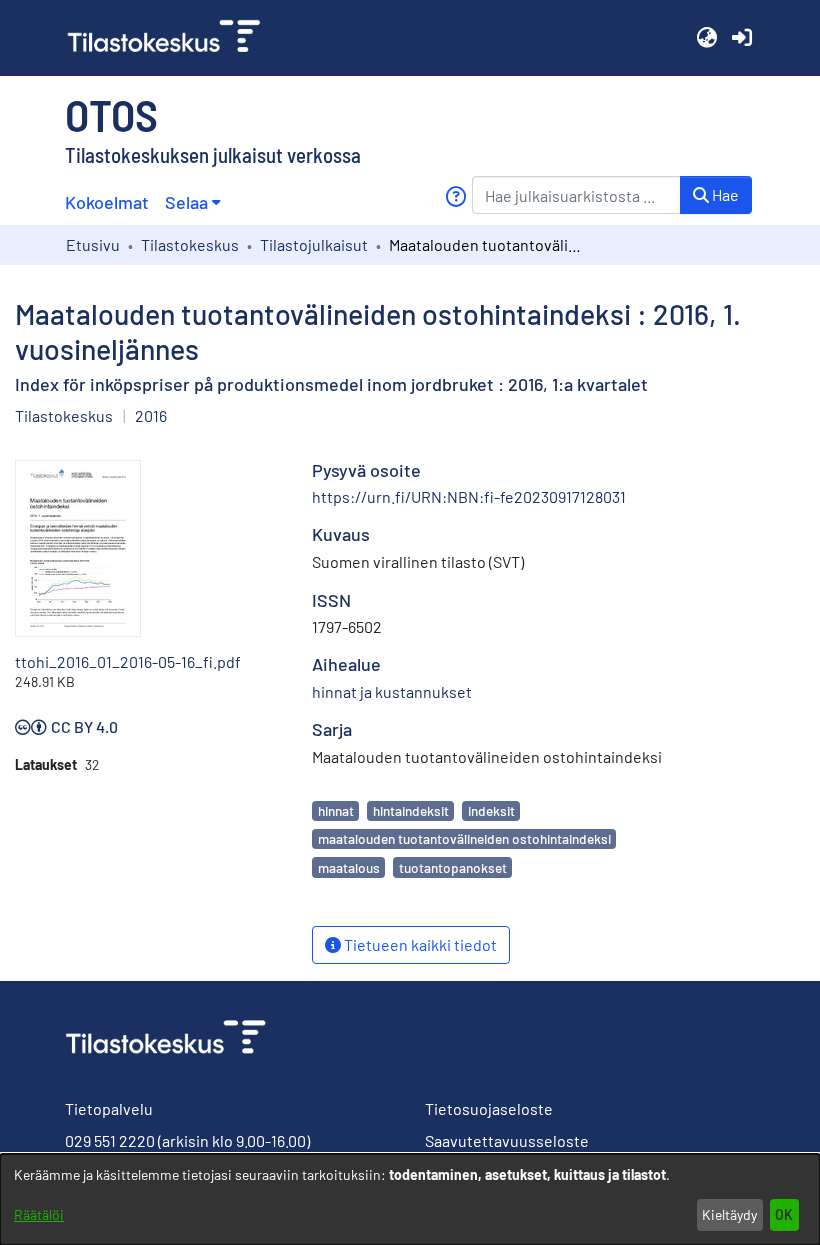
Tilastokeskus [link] (190, 244)
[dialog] (410, 1199)
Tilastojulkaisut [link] (314, 244)
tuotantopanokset (453, 867)
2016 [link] (151, 415)
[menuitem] (192, 202)
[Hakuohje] (455, 196)
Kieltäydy (729, 1214)
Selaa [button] (186, 202)
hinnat (336, 810)
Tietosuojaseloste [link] (489, 1108)
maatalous (349, 867)
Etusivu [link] (93, 244)
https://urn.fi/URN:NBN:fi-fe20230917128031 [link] (469, 496)
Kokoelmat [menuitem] (107, 202)
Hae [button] (724, 194)
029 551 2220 (110, 1140)
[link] (172, 38)
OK (784, 1214)
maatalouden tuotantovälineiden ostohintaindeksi (464, 838)
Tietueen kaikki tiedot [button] (419, 944)
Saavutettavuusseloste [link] (507, 1140)
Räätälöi (39, 1214)
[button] (706, 38)
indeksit (491, 810)
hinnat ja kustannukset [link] (392, 691)
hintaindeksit (411, 810)
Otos (111, 114)
